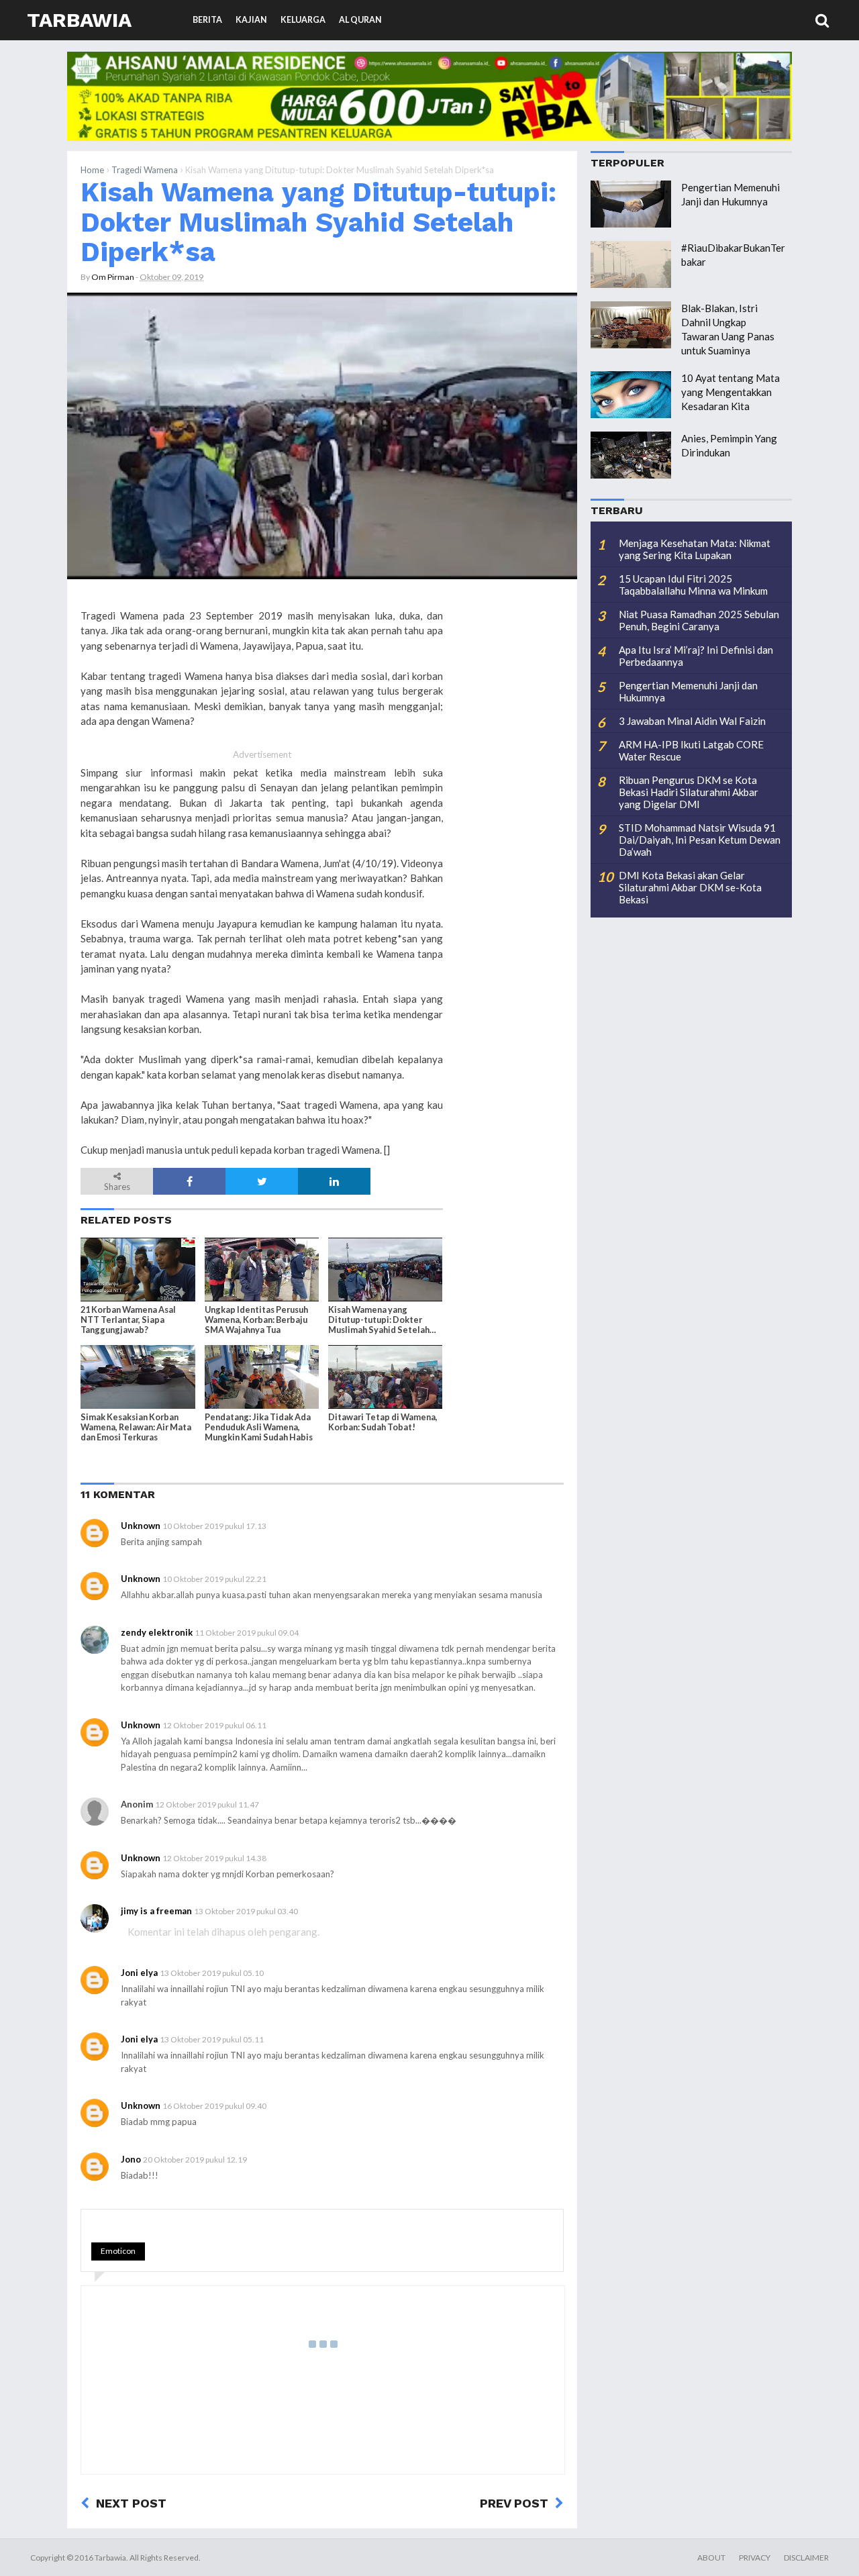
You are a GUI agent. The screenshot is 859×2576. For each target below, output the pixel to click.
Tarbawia (79, 20)
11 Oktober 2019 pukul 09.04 (247, 1633)
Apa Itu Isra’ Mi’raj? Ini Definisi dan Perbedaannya (696, 656)
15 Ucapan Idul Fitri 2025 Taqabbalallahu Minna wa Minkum (693, 585)
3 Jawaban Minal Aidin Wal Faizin (692, 721)
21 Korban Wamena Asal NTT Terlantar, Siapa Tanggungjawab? (128, 1320)
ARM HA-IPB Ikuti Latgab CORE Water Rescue (691, 750)
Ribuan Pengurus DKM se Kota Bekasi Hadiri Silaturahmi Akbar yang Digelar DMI (689, 792)
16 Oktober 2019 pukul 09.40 (214, 2106)
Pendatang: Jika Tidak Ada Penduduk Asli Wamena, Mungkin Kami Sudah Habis (259, 1427)
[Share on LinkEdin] (334, 1181)
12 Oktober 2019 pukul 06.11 (214, 1725)
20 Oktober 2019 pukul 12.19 (195, 2160)
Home (92, 170)
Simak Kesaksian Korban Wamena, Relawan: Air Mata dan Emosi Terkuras (136, 1427)
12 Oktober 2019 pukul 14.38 (214, 1858)
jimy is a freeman (156, 1911)
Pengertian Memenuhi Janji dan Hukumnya (688, 691)
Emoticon (118, 2251)
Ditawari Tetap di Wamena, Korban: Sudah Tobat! (383, 1422)
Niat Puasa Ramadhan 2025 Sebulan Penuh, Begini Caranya (699, 620)
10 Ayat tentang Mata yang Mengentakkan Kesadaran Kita (730, 392)
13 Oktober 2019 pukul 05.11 (212, 2039)
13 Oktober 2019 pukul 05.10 (212, 1973)
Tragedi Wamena (145, 170)
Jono (131, 2159)
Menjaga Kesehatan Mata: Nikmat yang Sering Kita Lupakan (695, 549)
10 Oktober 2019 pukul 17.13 (214, 1526)
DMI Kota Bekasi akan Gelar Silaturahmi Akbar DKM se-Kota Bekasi (690, 887)
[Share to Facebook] (189, 1181)
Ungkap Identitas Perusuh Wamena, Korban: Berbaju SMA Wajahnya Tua (256, 1320)
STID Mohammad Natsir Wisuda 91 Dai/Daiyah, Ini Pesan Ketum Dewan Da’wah (700, 840)
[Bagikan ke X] (262, 1181)
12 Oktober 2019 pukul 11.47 (207, 1804)
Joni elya (139, 1973)
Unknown (141, 1526)
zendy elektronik (157, 1632)
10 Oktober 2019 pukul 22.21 (214, 1579)
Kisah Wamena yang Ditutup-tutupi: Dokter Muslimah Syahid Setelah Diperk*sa (318, 222)
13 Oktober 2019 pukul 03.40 (246, 1911)
